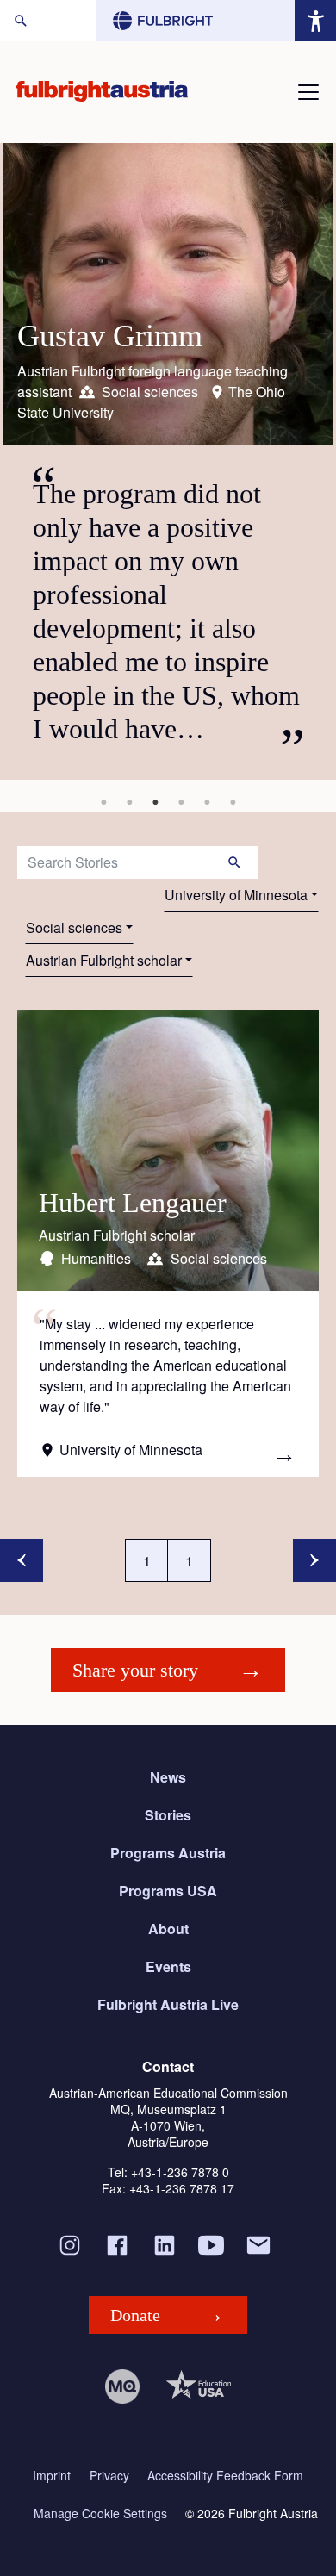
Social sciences (74, 927)
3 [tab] (155, 802)
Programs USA (168, 1891)
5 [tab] (207, 802)
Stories (168, 1815)
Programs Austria (168, 1853)
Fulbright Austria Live (168, 2004)
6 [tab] (233, 802)
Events (168, 1966)
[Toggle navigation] (308, 92)
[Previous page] (22, 1560)
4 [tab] (181, 802)
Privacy (109, 2476)
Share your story (135, 1670)
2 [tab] (129, 802)
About (168, 1929)
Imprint (52, 2476)
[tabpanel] (168, 461)
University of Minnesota (236, 895)
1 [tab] (103, 802)
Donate (135, 2315)
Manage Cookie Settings (100, 2514)
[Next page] (314, 1560)
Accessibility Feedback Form (225, 2476)
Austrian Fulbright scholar (104, 960)
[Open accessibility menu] (315, 21)
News (168, 1777)
